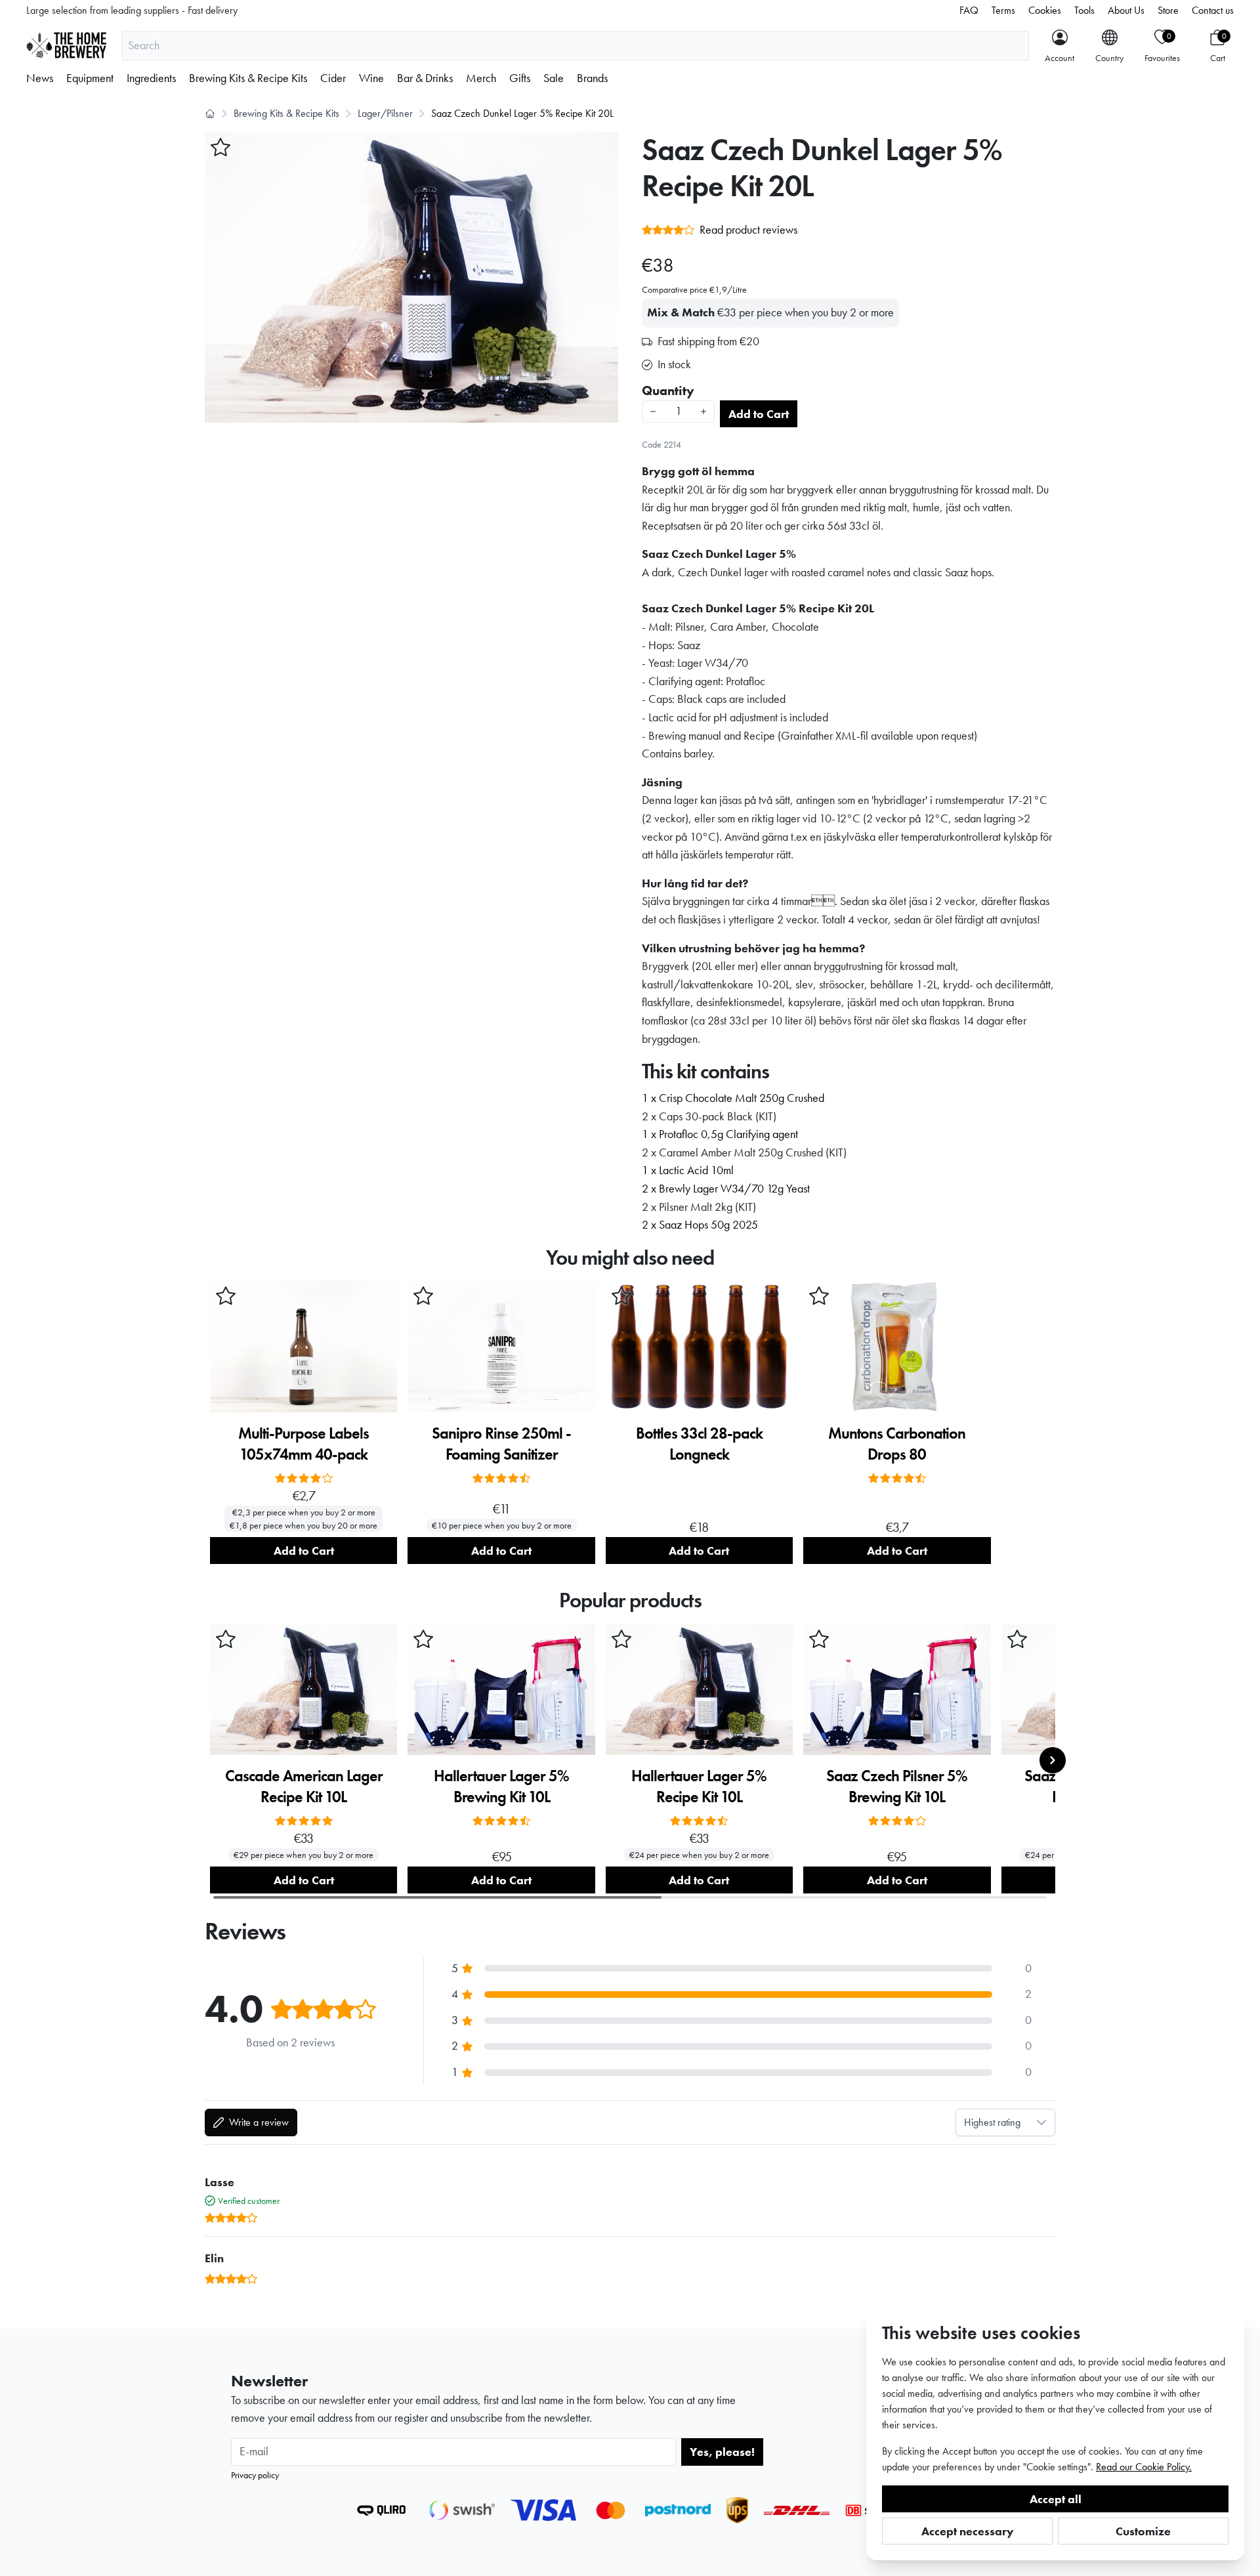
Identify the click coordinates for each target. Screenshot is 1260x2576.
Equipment (90, 78)
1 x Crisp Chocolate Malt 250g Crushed (733, 1098)
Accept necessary (968, 2531)
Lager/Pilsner (385, 113)
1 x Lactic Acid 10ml (688, 1170)
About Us (1126, 10)
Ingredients (151, 78)
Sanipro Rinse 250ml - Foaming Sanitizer (501, 1444)
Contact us (1213, 10)
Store (1168, 10)
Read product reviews (748, 230)
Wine (371, 78)
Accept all (1056, 2499)
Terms (1003, 10)
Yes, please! (722, 2452)
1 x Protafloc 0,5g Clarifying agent (720, 1134)
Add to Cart (759, 414)
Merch (481, 78)
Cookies (1045, 10)
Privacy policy (255, 2475)
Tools (1084, 10)
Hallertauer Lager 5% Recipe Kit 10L (699, 1786)
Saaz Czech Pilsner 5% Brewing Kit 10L (897, 1786)
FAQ (969, 10)
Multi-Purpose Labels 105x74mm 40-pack (304, 1444)
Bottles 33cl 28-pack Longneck (699, 1444)
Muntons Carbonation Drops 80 (897, 1444)
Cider (333, 78)
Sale (554, 78)
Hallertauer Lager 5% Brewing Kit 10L (501, 1786)
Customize (1143, 2531)
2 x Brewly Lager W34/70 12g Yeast (726, 1189)
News (40, 78)
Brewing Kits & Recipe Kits (248, 78)
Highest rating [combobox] (992, 2122)
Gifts (520, 78)
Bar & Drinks (425, 78)
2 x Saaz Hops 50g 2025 (700, 1225)
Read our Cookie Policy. (1144, 2467)
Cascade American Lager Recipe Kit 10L (304, 1786)
